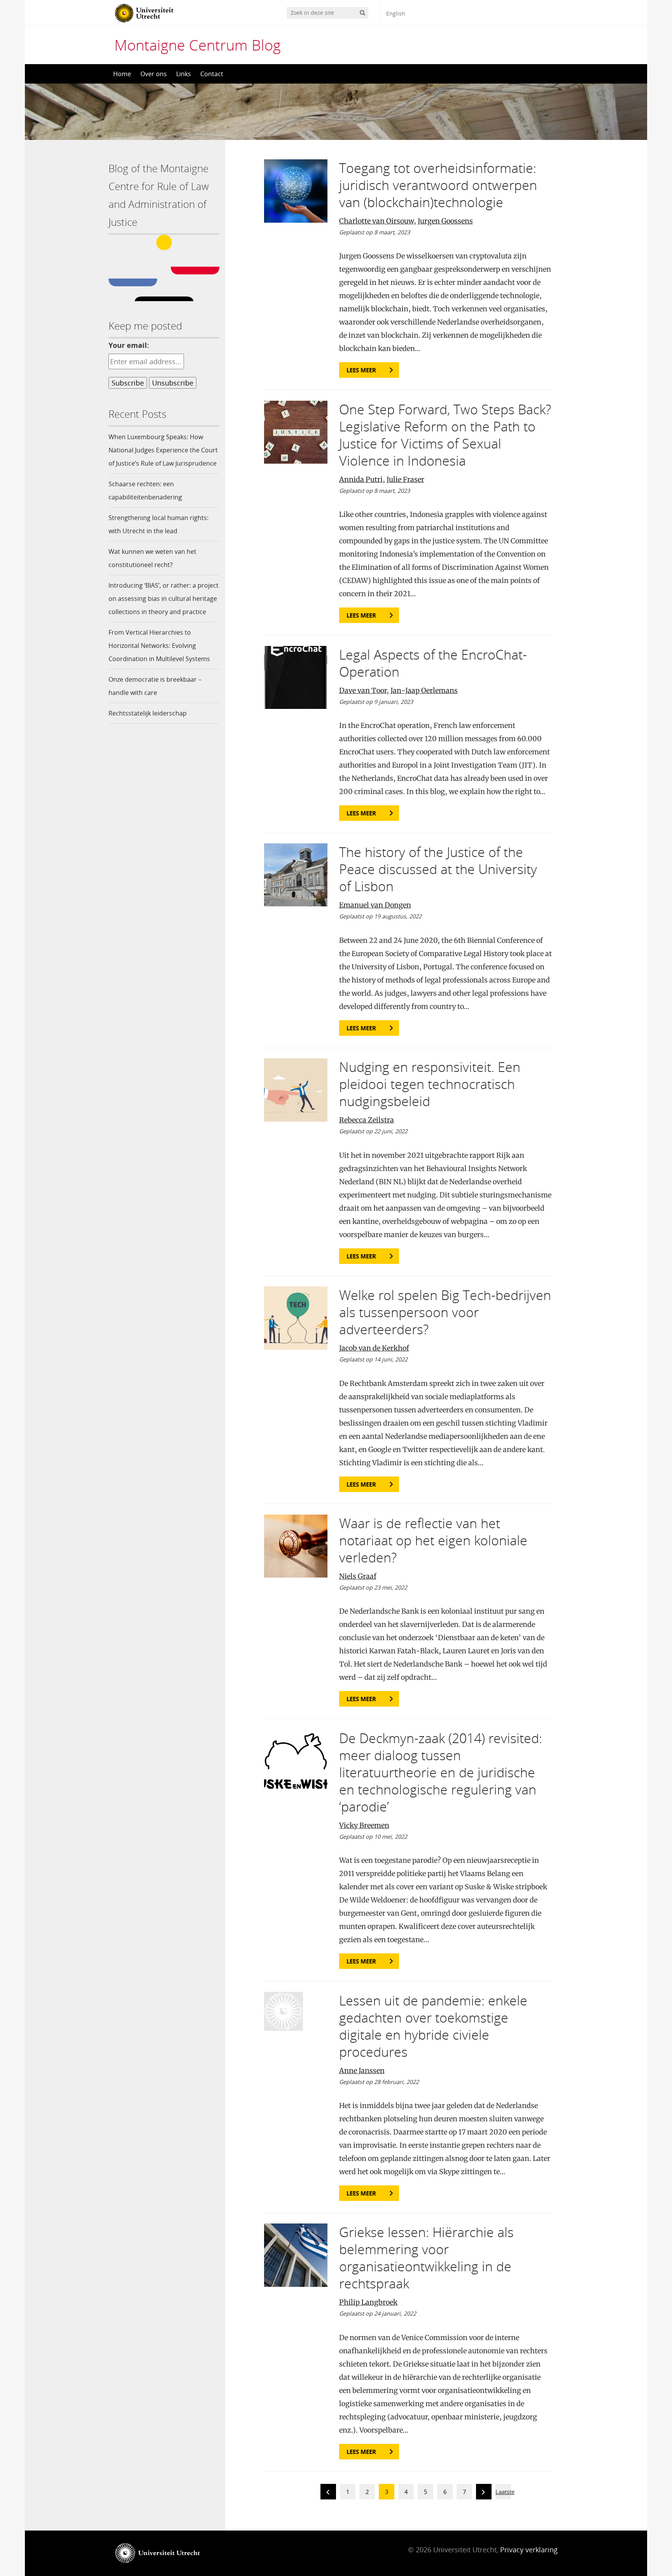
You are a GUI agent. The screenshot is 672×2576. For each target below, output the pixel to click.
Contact (212, 74)
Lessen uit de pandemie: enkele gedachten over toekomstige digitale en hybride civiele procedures (433, 2026)
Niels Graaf (358, 1576)
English (396, 13)
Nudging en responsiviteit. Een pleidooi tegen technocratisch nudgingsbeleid (430, 1084)
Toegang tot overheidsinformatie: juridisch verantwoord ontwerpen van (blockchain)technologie (438, 185)
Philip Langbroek (368, 2302)
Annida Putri (361, 479)
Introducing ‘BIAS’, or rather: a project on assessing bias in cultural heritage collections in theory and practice (164, 599)
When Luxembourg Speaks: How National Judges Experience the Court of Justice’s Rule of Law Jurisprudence (163, 450)
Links (184, 74)
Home (122, 74)
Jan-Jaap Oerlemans (424, 690)
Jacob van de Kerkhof (374, 1348)
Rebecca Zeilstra (367, 1120)
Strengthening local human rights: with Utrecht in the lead (158, 524)
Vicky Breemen (364, 1825)
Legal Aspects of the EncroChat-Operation (433, 663)
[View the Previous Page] (328, 2493)
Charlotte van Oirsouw (376, 221)
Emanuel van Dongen (375, 905)
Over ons (154, 74)
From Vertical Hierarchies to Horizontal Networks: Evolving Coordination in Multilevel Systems (159, 646)
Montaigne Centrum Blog (198, 45)
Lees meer (361, 370)
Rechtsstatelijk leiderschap (148, 713)
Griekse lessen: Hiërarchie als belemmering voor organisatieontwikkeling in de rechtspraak (426, 2258)
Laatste (505, 2492)
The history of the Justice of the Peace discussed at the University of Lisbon (438, 869)
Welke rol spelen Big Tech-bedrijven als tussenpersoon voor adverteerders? (445, 1312)
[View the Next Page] (484, 2493)
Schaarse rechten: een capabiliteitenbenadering (145, 490)
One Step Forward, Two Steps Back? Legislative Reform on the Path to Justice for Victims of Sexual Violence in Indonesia (445, 435)
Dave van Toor (363, 690)
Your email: (129, 345)
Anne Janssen (362, 2071)
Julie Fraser (405, 479)
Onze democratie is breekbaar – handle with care (155, 686)
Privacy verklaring (529, 2550)
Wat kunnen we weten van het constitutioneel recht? (152, 558)
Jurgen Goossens (445, 221)
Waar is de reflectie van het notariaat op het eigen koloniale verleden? (433, 1540)
